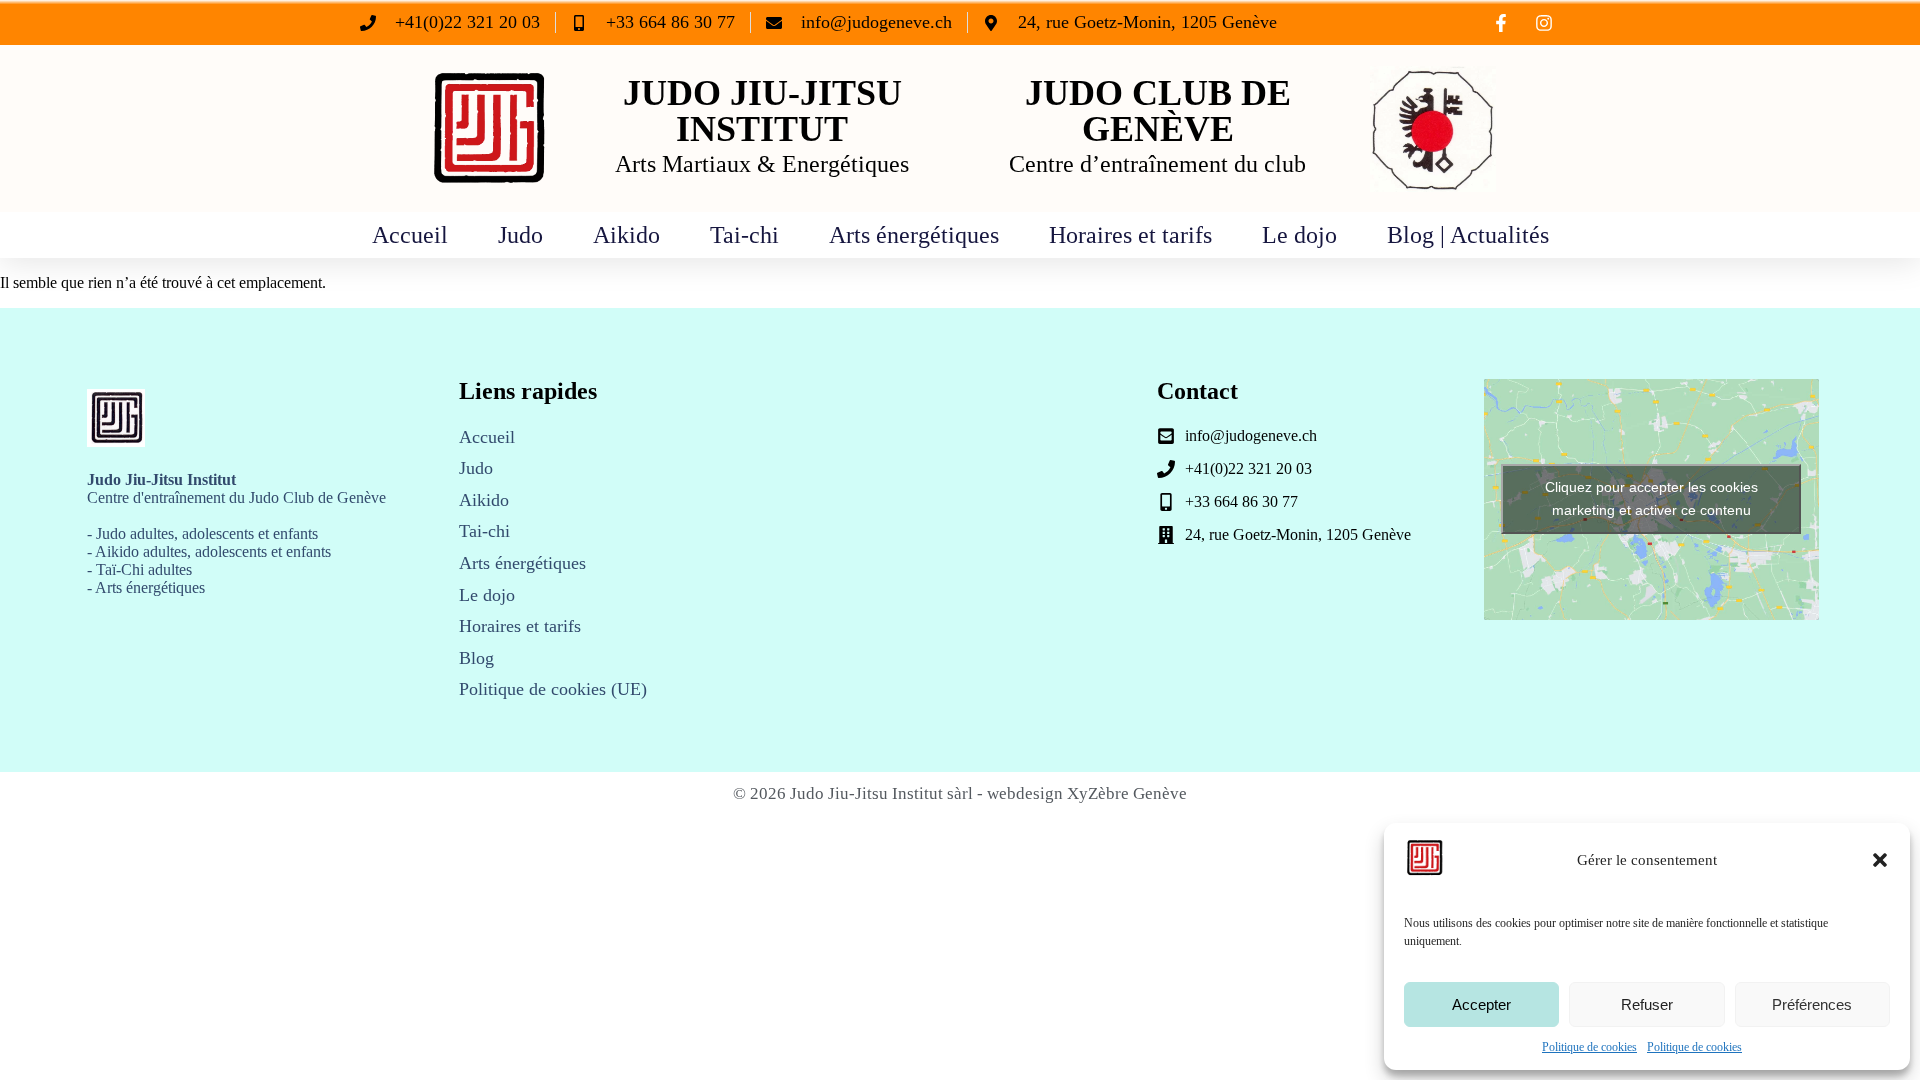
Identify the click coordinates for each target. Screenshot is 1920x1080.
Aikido (626, 235)
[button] (1880, 860)
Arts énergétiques (914, 235)
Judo (520, 235)
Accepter (1481, 1004)
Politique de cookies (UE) (553, 689)
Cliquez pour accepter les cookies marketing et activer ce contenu (1651, 498)
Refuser (1647, 1004)
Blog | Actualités (1468, 235)
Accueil (410, 235)
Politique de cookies (1589, 1047)
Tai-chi (744, 235)
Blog (476, 658)
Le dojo (1299, 235)
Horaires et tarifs (1130, 235)
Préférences (1812, 1004)
